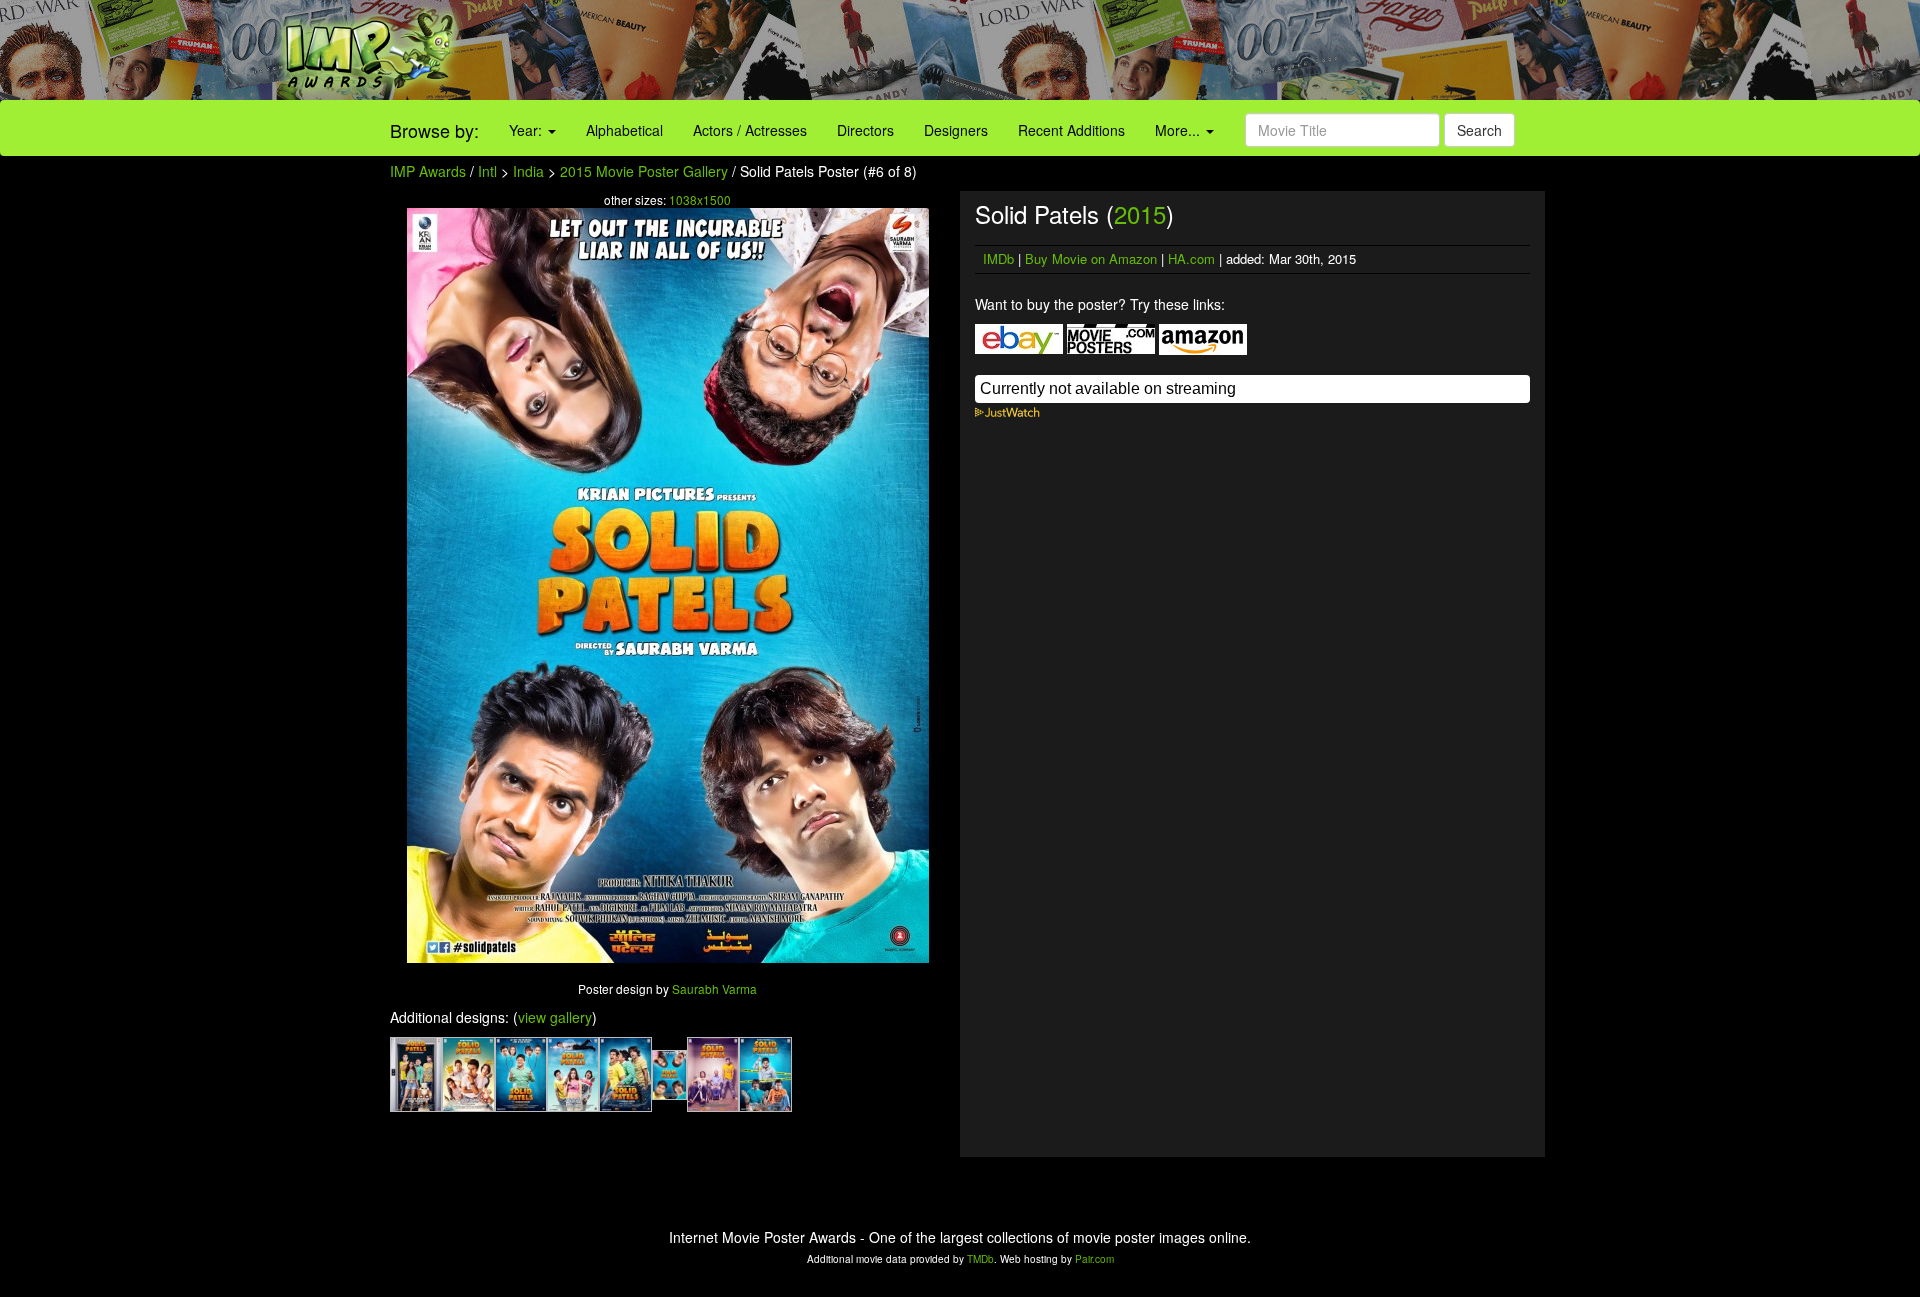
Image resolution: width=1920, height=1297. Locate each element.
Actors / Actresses (750, 130)
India (528, 171)
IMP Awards (428, 171)
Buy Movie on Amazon (1091, 258)
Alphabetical (624, 130)
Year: (527, 130)
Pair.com (1094, 1259)
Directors (865, 130)
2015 (1140, 213)
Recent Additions (1071, 130)
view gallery (555, 1017)
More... (1179, 130)
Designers (956, 130)
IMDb (998, 258)
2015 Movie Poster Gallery (644, 171)
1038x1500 (700, 199)
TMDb (980, 1259)
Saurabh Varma (714, 988)
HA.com (1191, 258)
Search (1479, 130)
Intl (487, 171)
